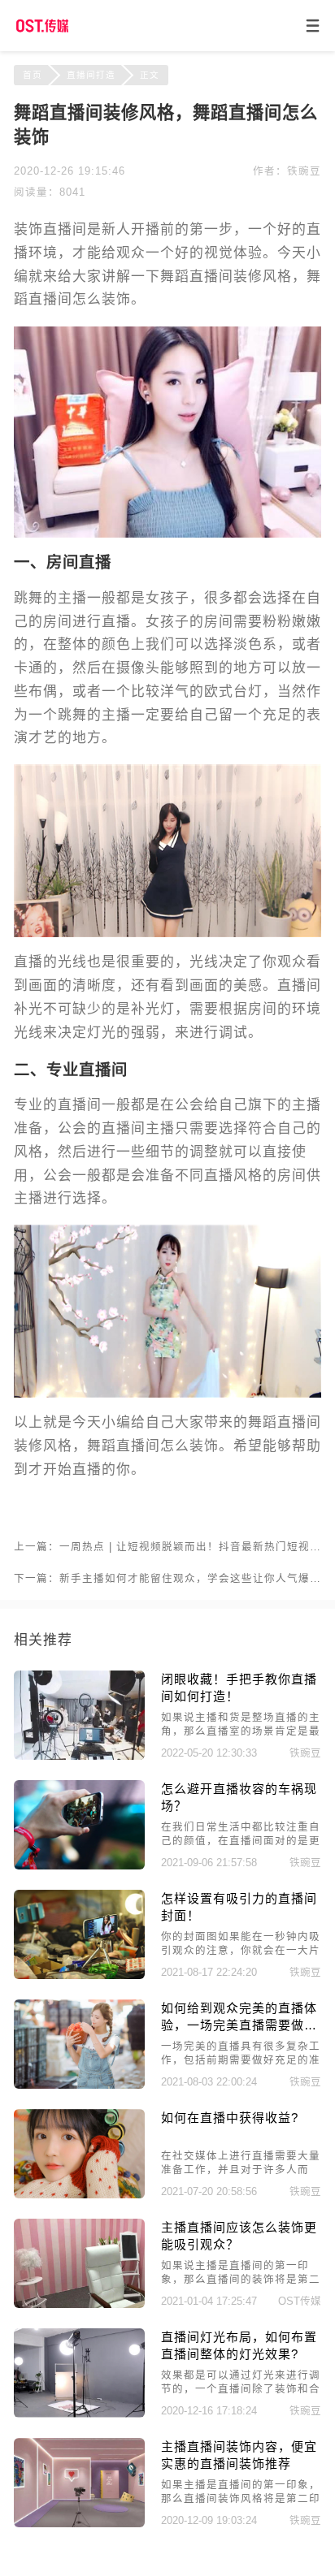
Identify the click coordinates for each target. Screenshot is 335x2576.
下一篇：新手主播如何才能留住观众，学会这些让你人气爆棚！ (167, 1579)
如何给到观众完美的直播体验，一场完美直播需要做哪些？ (239, 2018)
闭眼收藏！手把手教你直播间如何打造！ (239, 1688)
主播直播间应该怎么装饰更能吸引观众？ (239, 2236)
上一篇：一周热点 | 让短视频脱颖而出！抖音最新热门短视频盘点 (167, 1547)
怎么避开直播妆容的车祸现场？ (239, 1797)
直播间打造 (91, 75)
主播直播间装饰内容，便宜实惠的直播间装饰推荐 (239, 2455)
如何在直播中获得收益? (230, 2118)
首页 (33, 75)
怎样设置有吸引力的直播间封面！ (239, 1907)
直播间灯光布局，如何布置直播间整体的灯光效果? (239, 2345)
